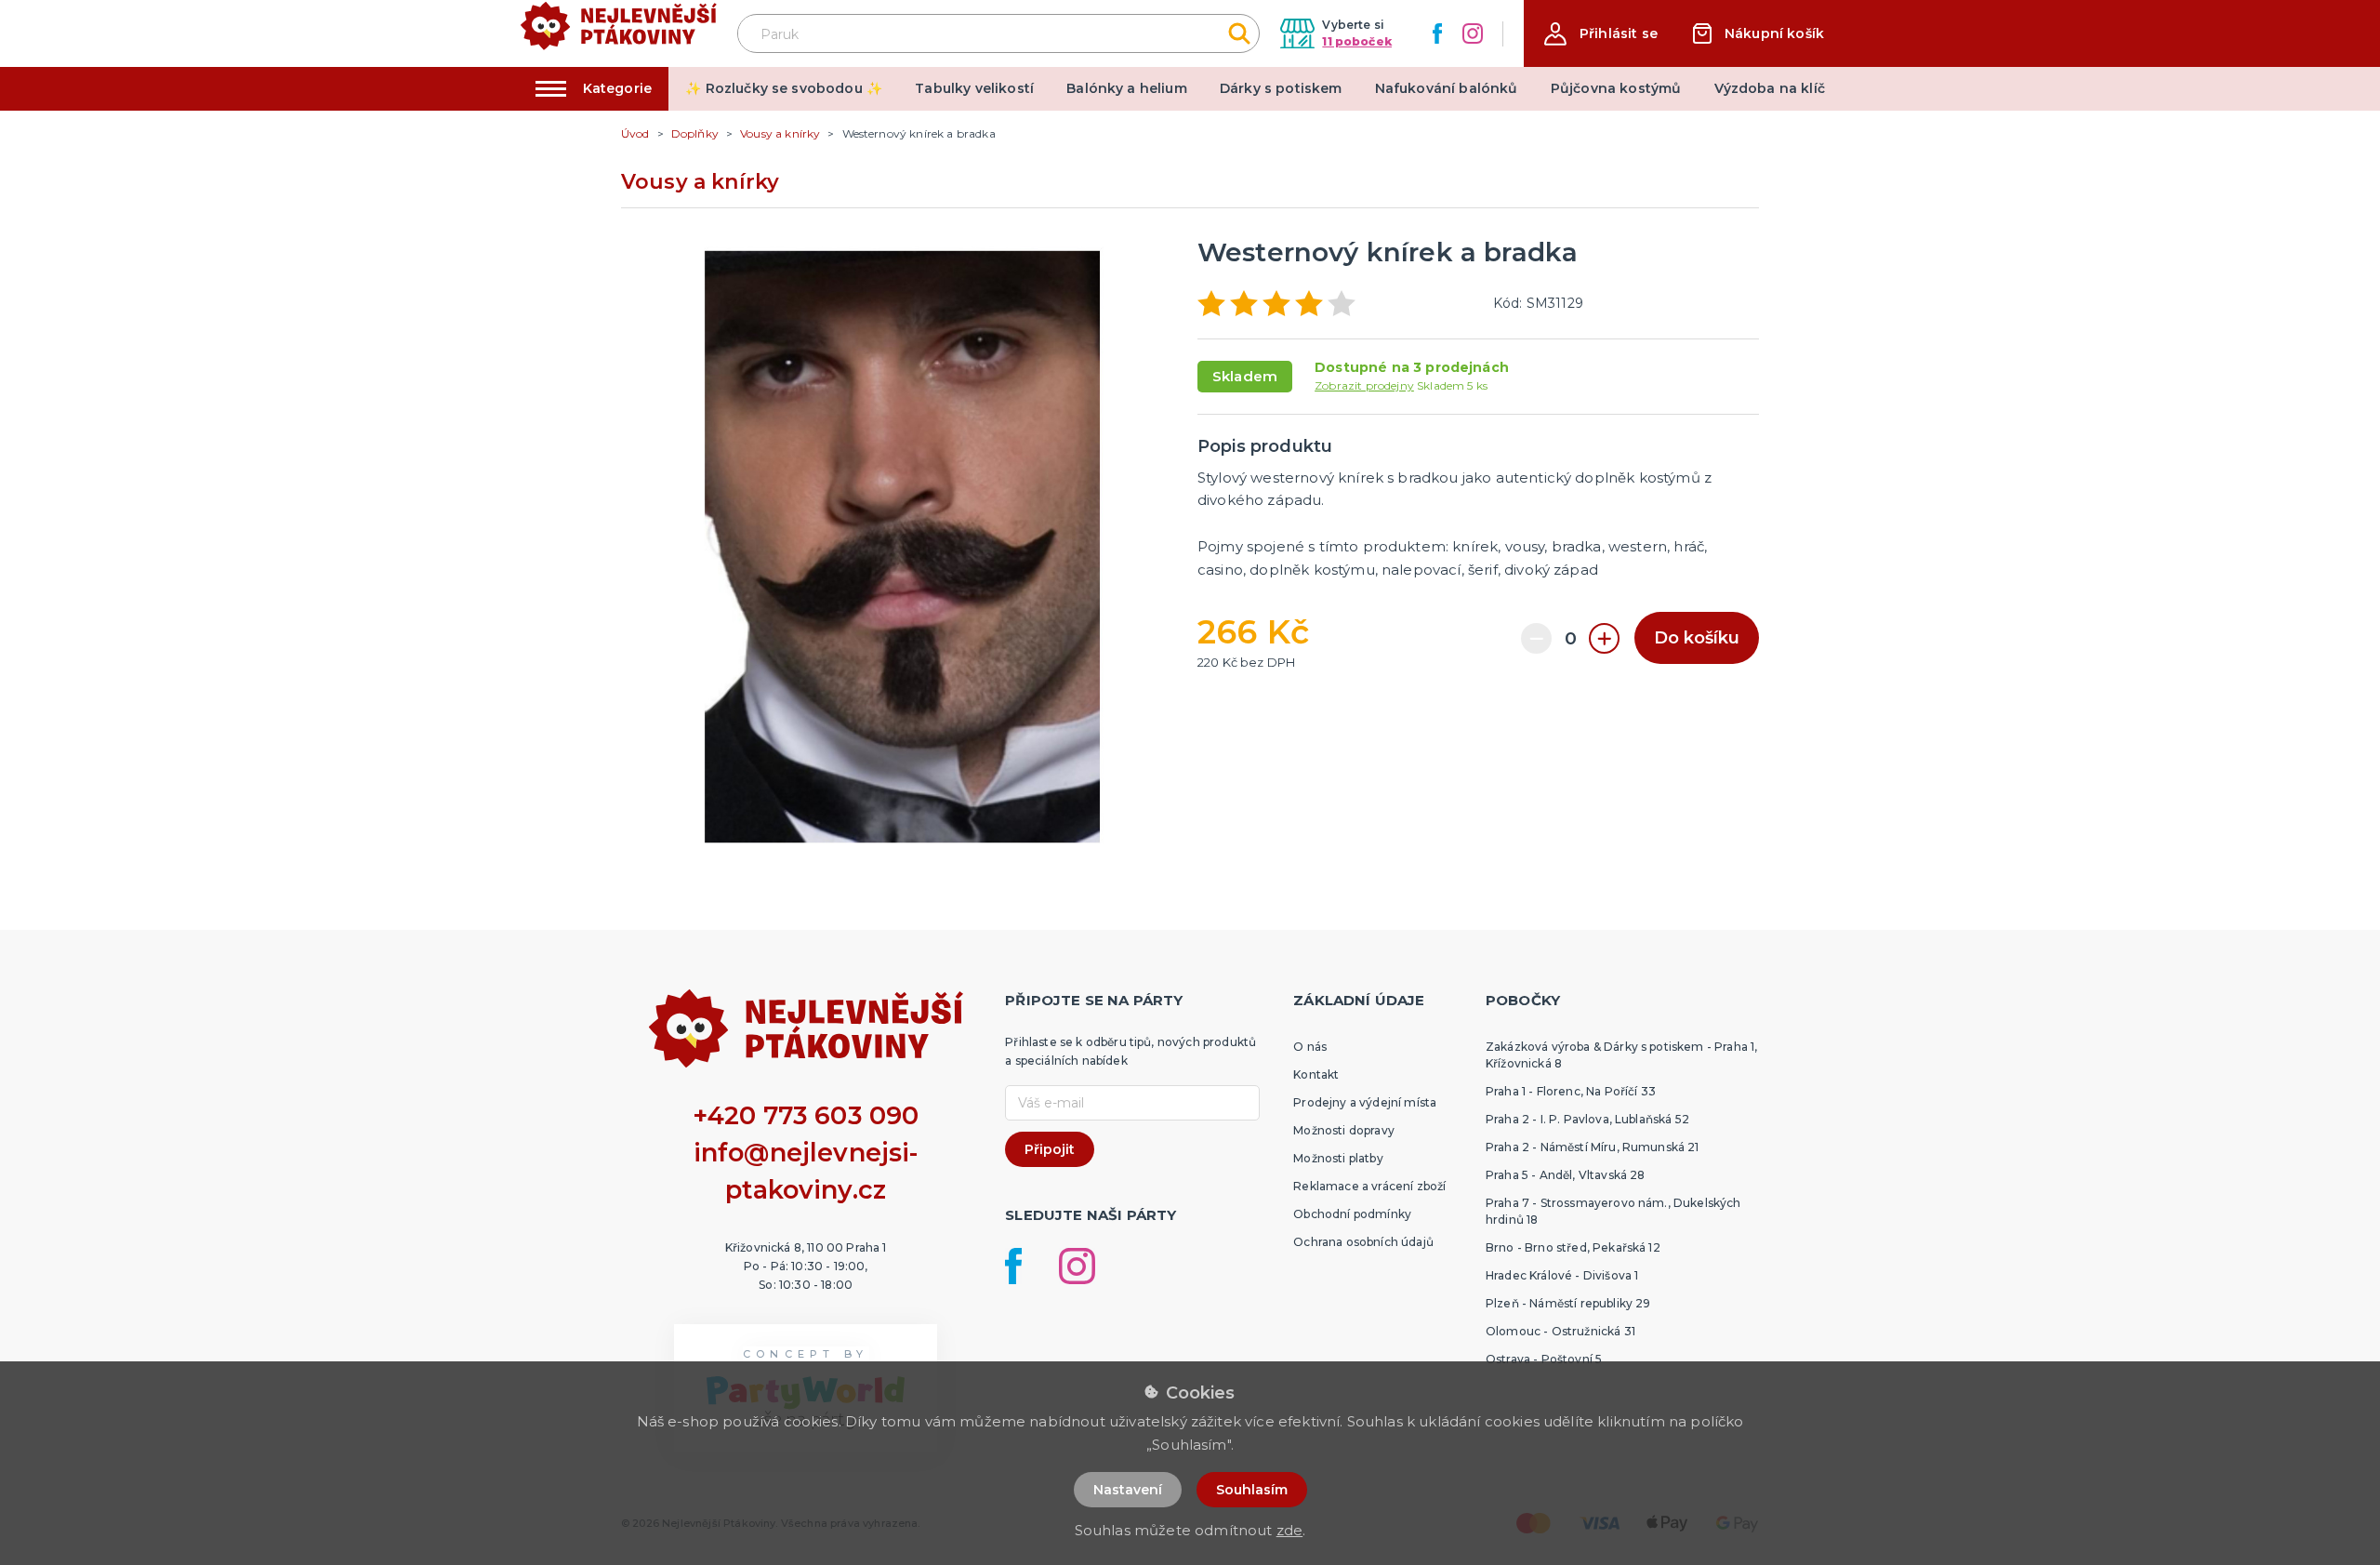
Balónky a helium (1127, 88)
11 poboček (1357, 41)
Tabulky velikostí (974, 88)
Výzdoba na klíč (1770, 88)
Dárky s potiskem (1281, 88)
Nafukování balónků (1447, 88)
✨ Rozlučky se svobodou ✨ (784, 88)
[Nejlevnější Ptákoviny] (619, 34)
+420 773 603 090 (806, 1115)
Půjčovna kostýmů (1616, 88)
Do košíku (1697, 638)
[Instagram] (1473, 33)
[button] (1601, 34)
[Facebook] (1437, 33)
